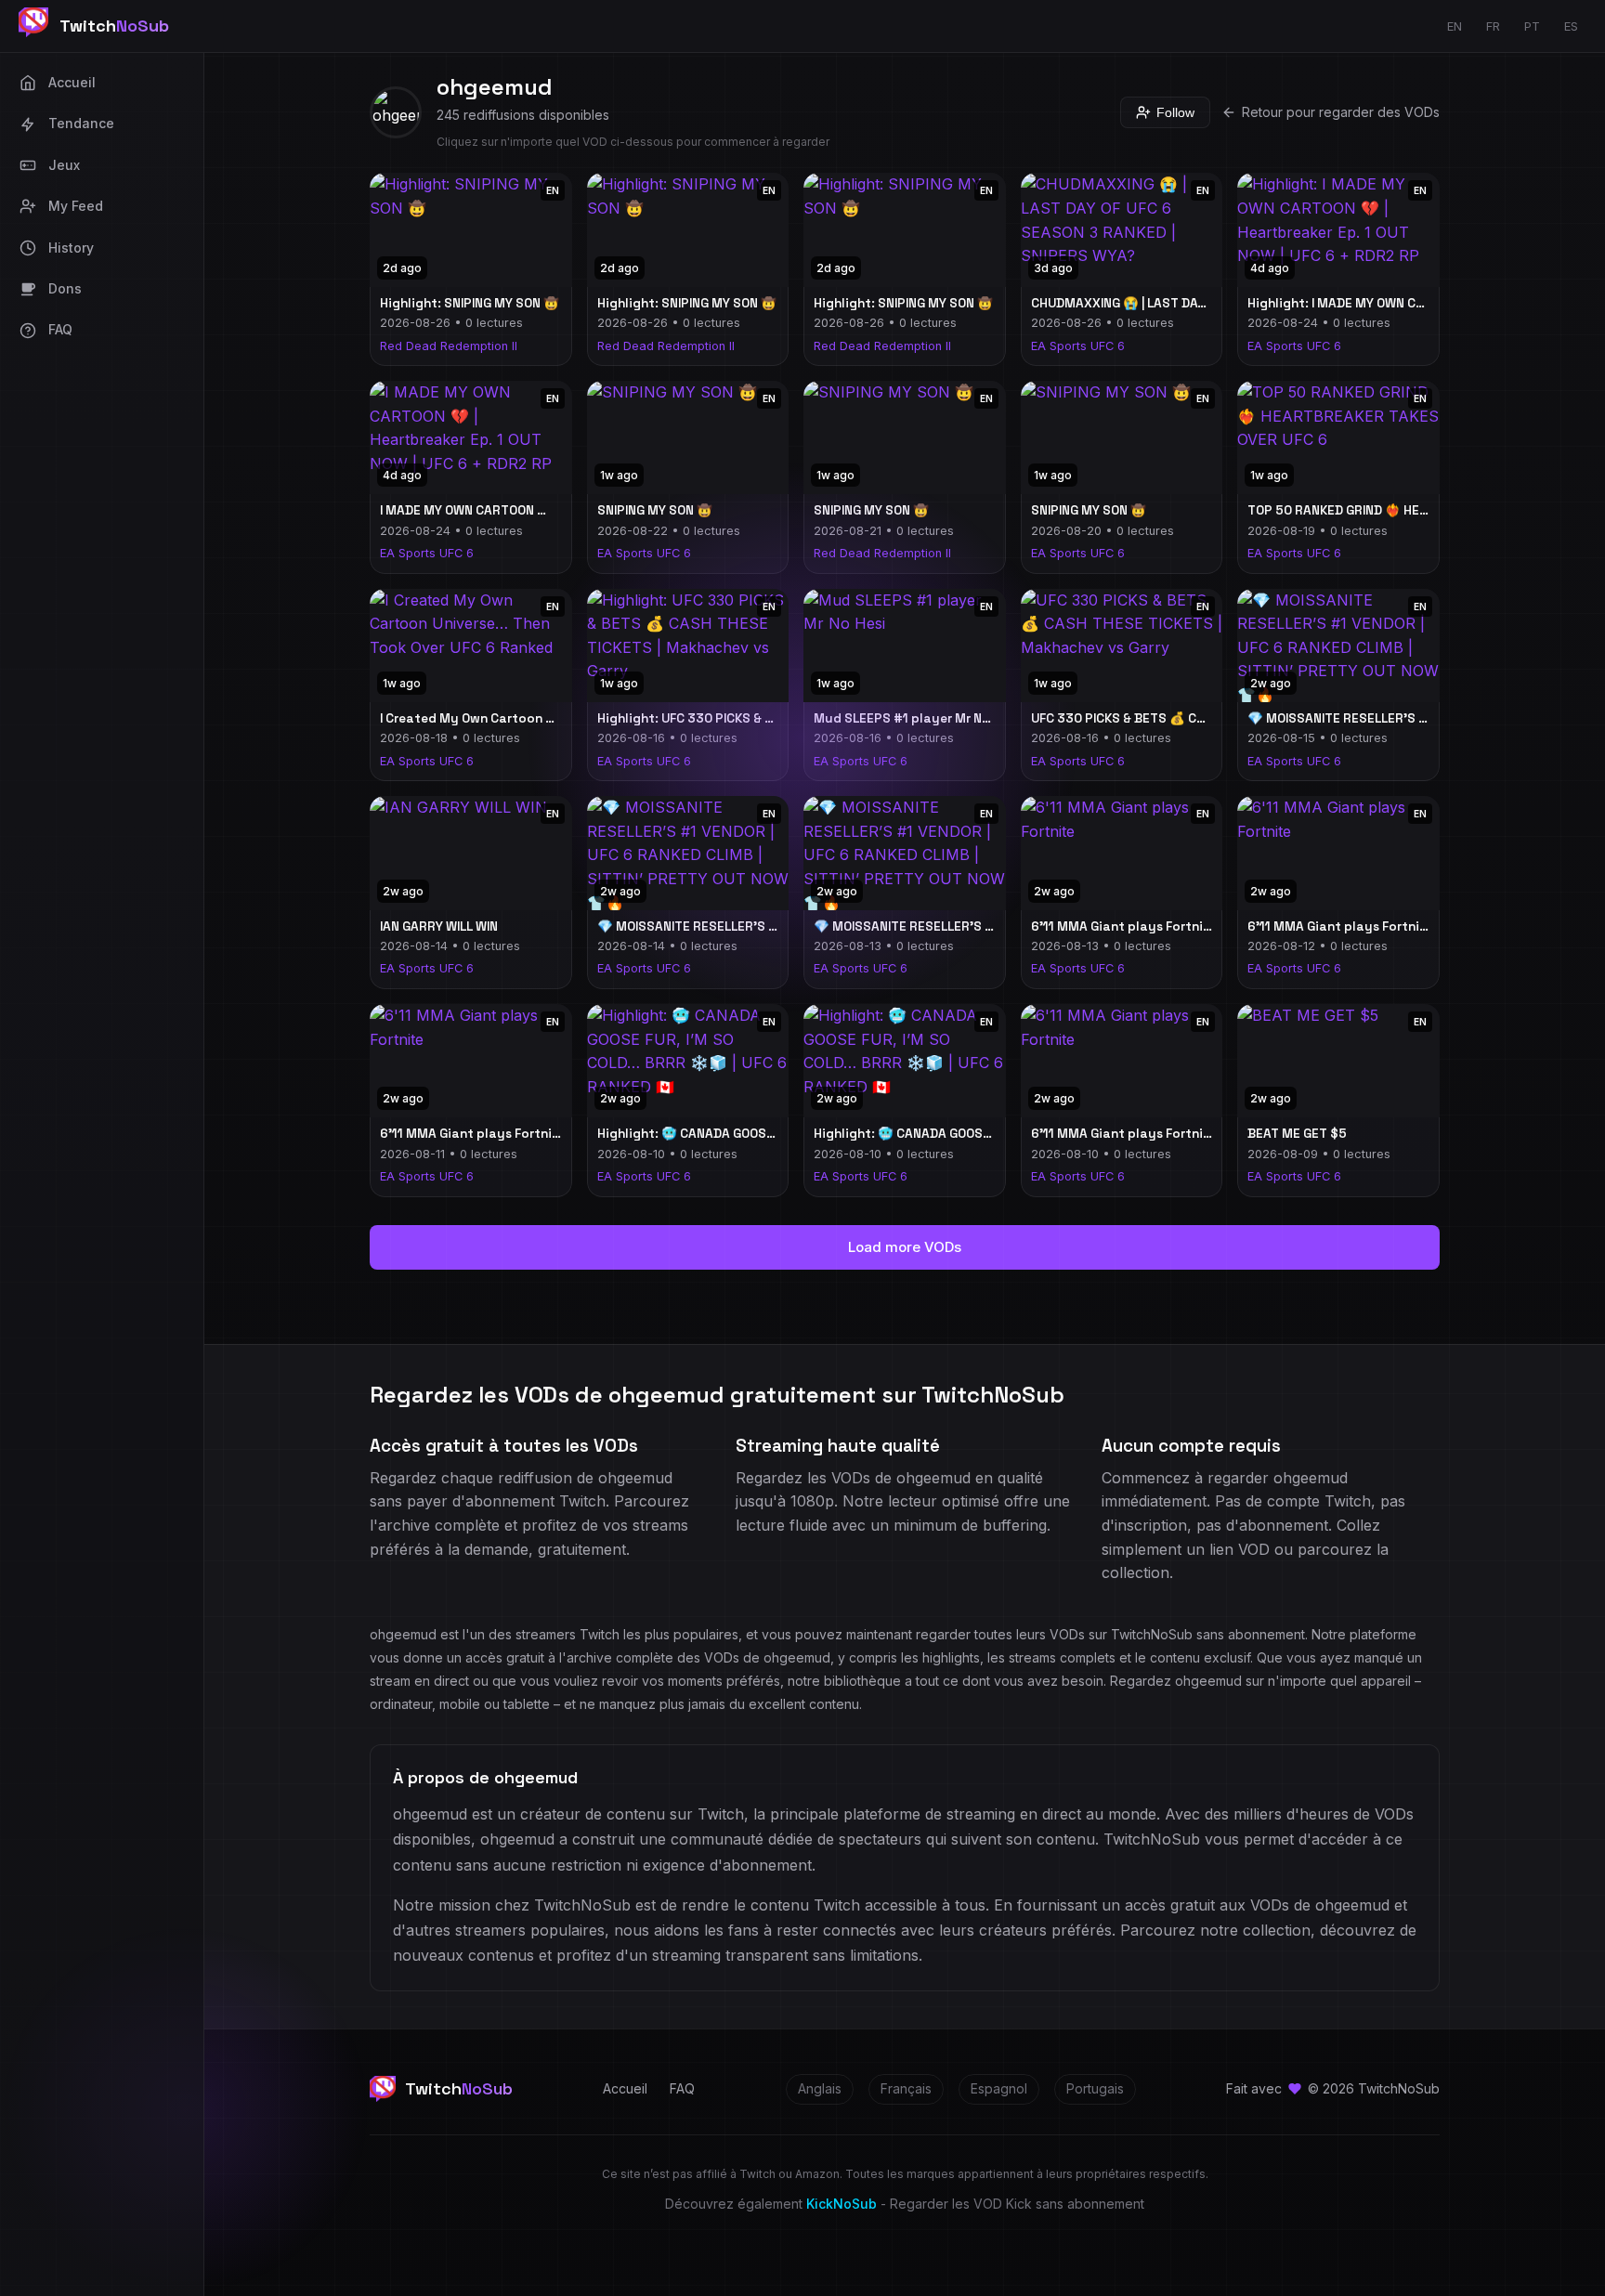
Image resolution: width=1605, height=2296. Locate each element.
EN (1455, 26)
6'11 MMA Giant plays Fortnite (1124, 926)
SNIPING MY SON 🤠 (655, 510)
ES (1571, 26)
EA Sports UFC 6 (1078, 346)
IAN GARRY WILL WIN (439, 926)
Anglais (820, 2088)
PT (1532, 26)
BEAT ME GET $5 (1297, 1134)
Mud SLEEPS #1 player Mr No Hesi (916, 718)
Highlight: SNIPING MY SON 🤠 (470, 303)
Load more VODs (905, 1247)
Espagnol (999, 2088)
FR (1493, 26)
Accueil (625, 2088)
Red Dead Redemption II (449, 346)
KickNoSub (842, 2204)
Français (906, 2088)
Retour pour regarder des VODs (1341, 112)
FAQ (682, 2088)
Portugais (1095, 2088)
